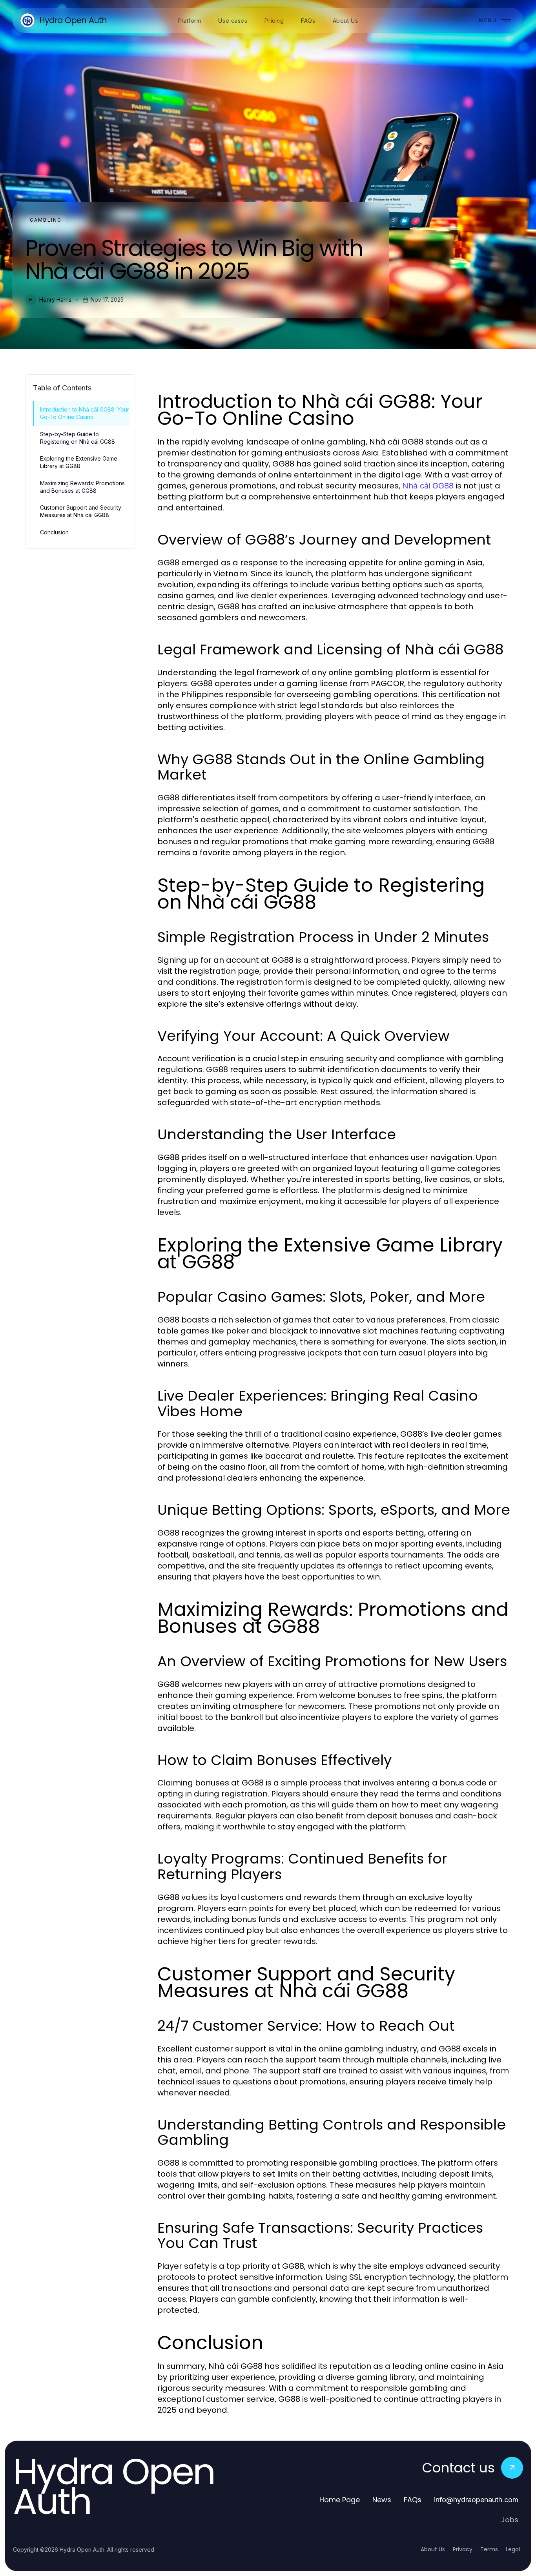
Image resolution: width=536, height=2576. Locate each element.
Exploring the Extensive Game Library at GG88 (79, 462)
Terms (489, 2549)
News (382, 2500)
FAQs (413, 2500)
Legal (513, 2549)
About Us (433, 2549)
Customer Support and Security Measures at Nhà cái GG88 (81, 511)
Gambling (46, 220)
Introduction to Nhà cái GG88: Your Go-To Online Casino (85, 413)
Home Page (340, 2500)
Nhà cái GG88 (428, 486)
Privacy (463, 2549)
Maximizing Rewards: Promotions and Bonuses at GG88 (82, 487)
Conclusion (54, 532)
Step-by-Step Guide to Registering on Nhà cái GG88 (77, 438)
